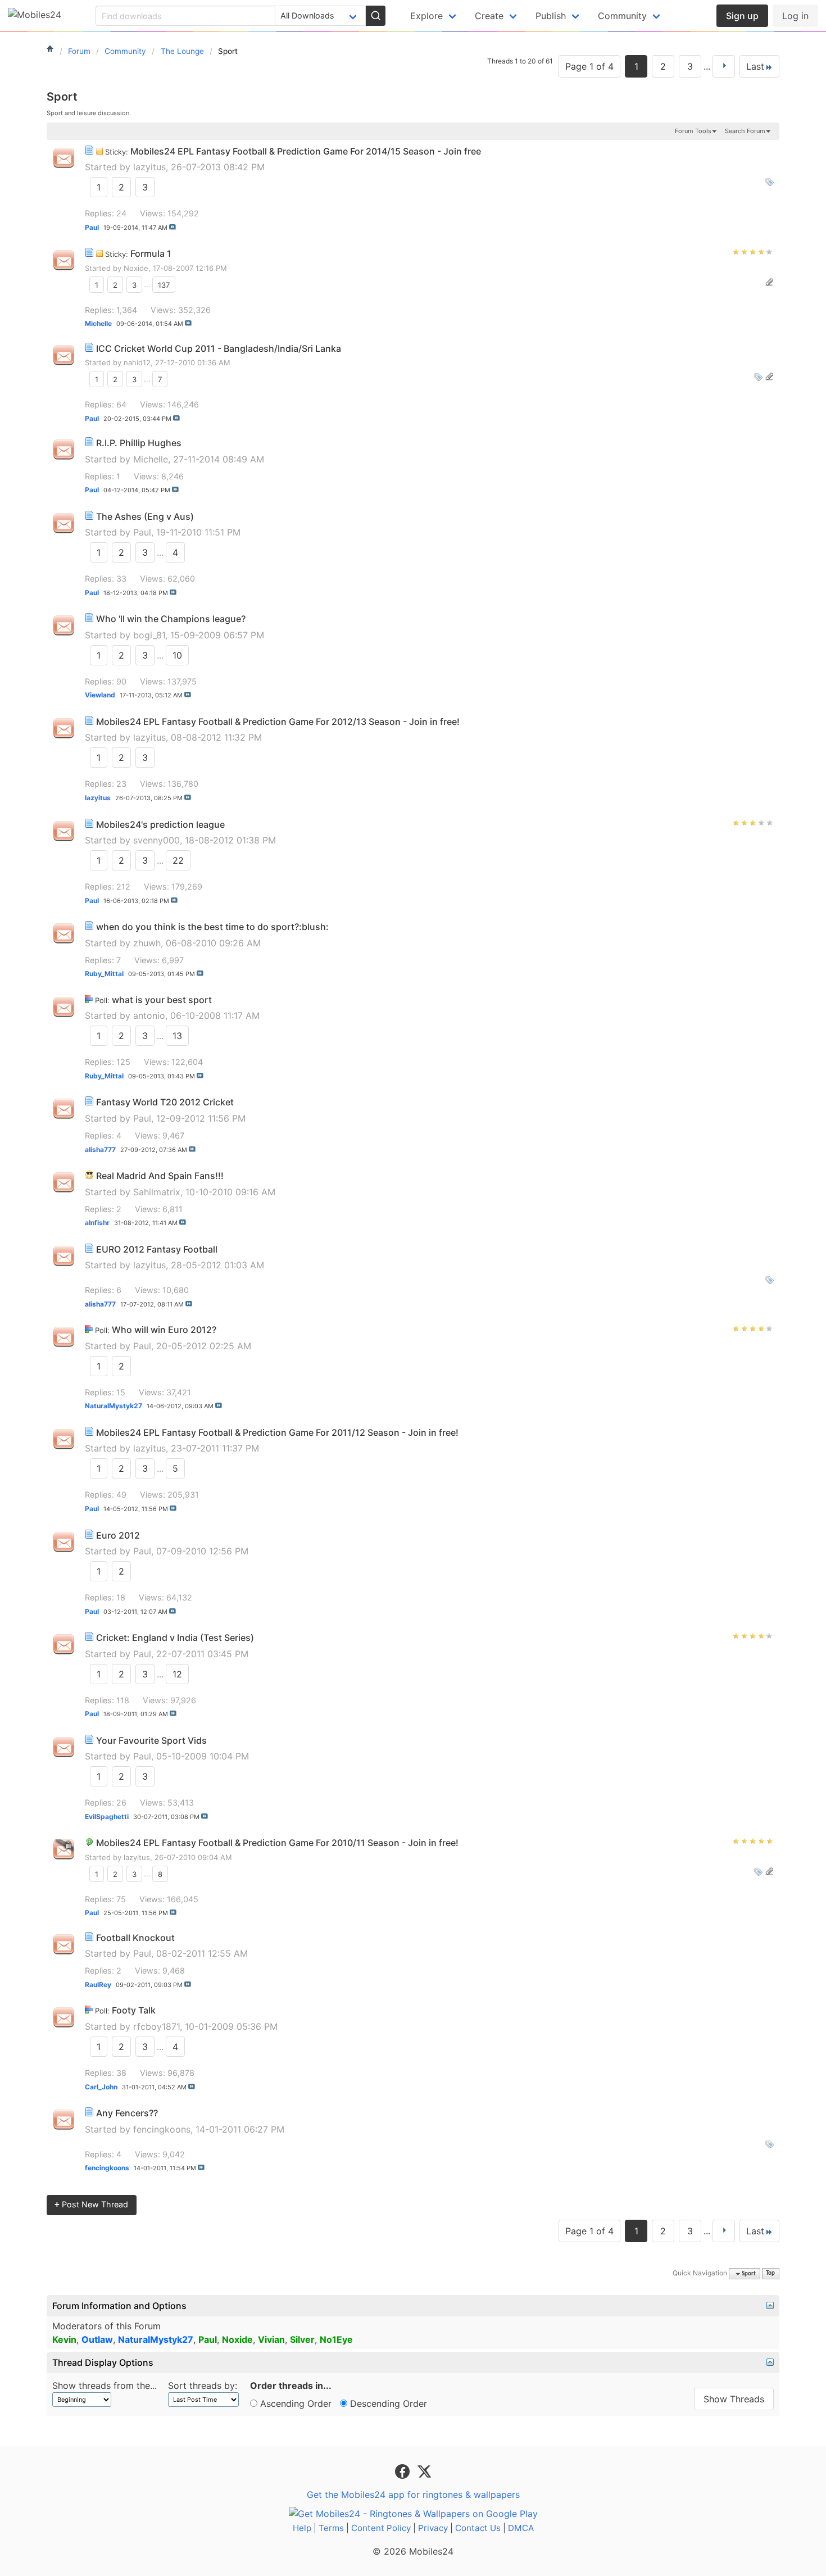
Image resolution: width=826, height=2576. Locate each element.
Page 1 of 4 (589, 66)
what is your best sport (162, 1000)
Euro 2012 (118, 1535)
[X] (424, 2471)
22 (178, 860)
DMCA (521, 2528)
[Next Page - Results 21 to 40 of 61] (724, 66)
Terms (331, 2528)
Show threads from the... (105, 2385)
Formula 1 (151, 253)
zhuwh (147, 943)
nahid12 (137, 362)
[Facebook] (404, 2471)
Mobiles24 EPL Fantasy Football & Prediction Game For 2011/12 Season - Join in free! (277, 1432)
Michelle (151, 459)
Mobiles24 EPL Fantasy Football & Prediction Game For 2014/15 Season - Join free (306, 151)
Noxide (136, 268)
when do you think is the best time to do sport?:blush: (212, 927)
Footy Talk (134, 2010)
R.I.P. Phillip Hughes (139, 443)
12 (177, 1674)
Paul (142, 532)
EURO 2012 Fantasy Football (157, 1249)
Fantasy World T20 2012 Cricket (165, 1102)
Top (770, 2274)
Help (302, 2528)
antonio (149, 1015)
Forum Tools (693, 131)
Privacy (433, 2528)
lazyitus (149, 167)
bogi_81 (149, 635)
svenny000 (156, 840)
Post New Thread (91, 2204)
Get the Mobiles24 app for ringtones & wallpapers (413, 2495)
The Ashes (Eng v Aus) (145, 516)
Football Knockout (135, 1938)
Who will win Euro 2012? (164, 1330)
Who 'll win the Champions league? (171, 619)
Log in (795, 16)
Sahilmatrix (157, 1192)
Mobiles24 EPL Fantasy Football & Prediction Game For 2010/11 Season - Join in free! (277, 1843)
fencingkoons (162, 2129)
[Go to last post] (173, 227)
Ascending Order (294, 2403)
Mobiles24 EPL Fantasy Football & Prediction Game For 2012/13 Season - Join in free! (278, 722)
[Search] (375, 16)
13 (177, 1036)
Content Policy (381, 2528)
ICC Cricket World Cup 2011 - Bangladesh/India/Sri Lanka (219, 348)
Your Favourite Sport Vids (151, 1740)
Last (755, 66)
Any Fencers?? (127, 2113)
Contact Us (478, 2528)
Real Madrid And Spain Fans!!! (160, 1176)
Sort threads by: (203, 2385)
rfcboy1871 (156, 2026)
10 (177, 655)
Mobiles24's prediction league (160, 824)
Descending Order (387, 2403)
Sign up (742, 16)
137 (164, 284)
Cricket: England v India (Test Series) (175, 1638)
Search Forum (745, 131)
